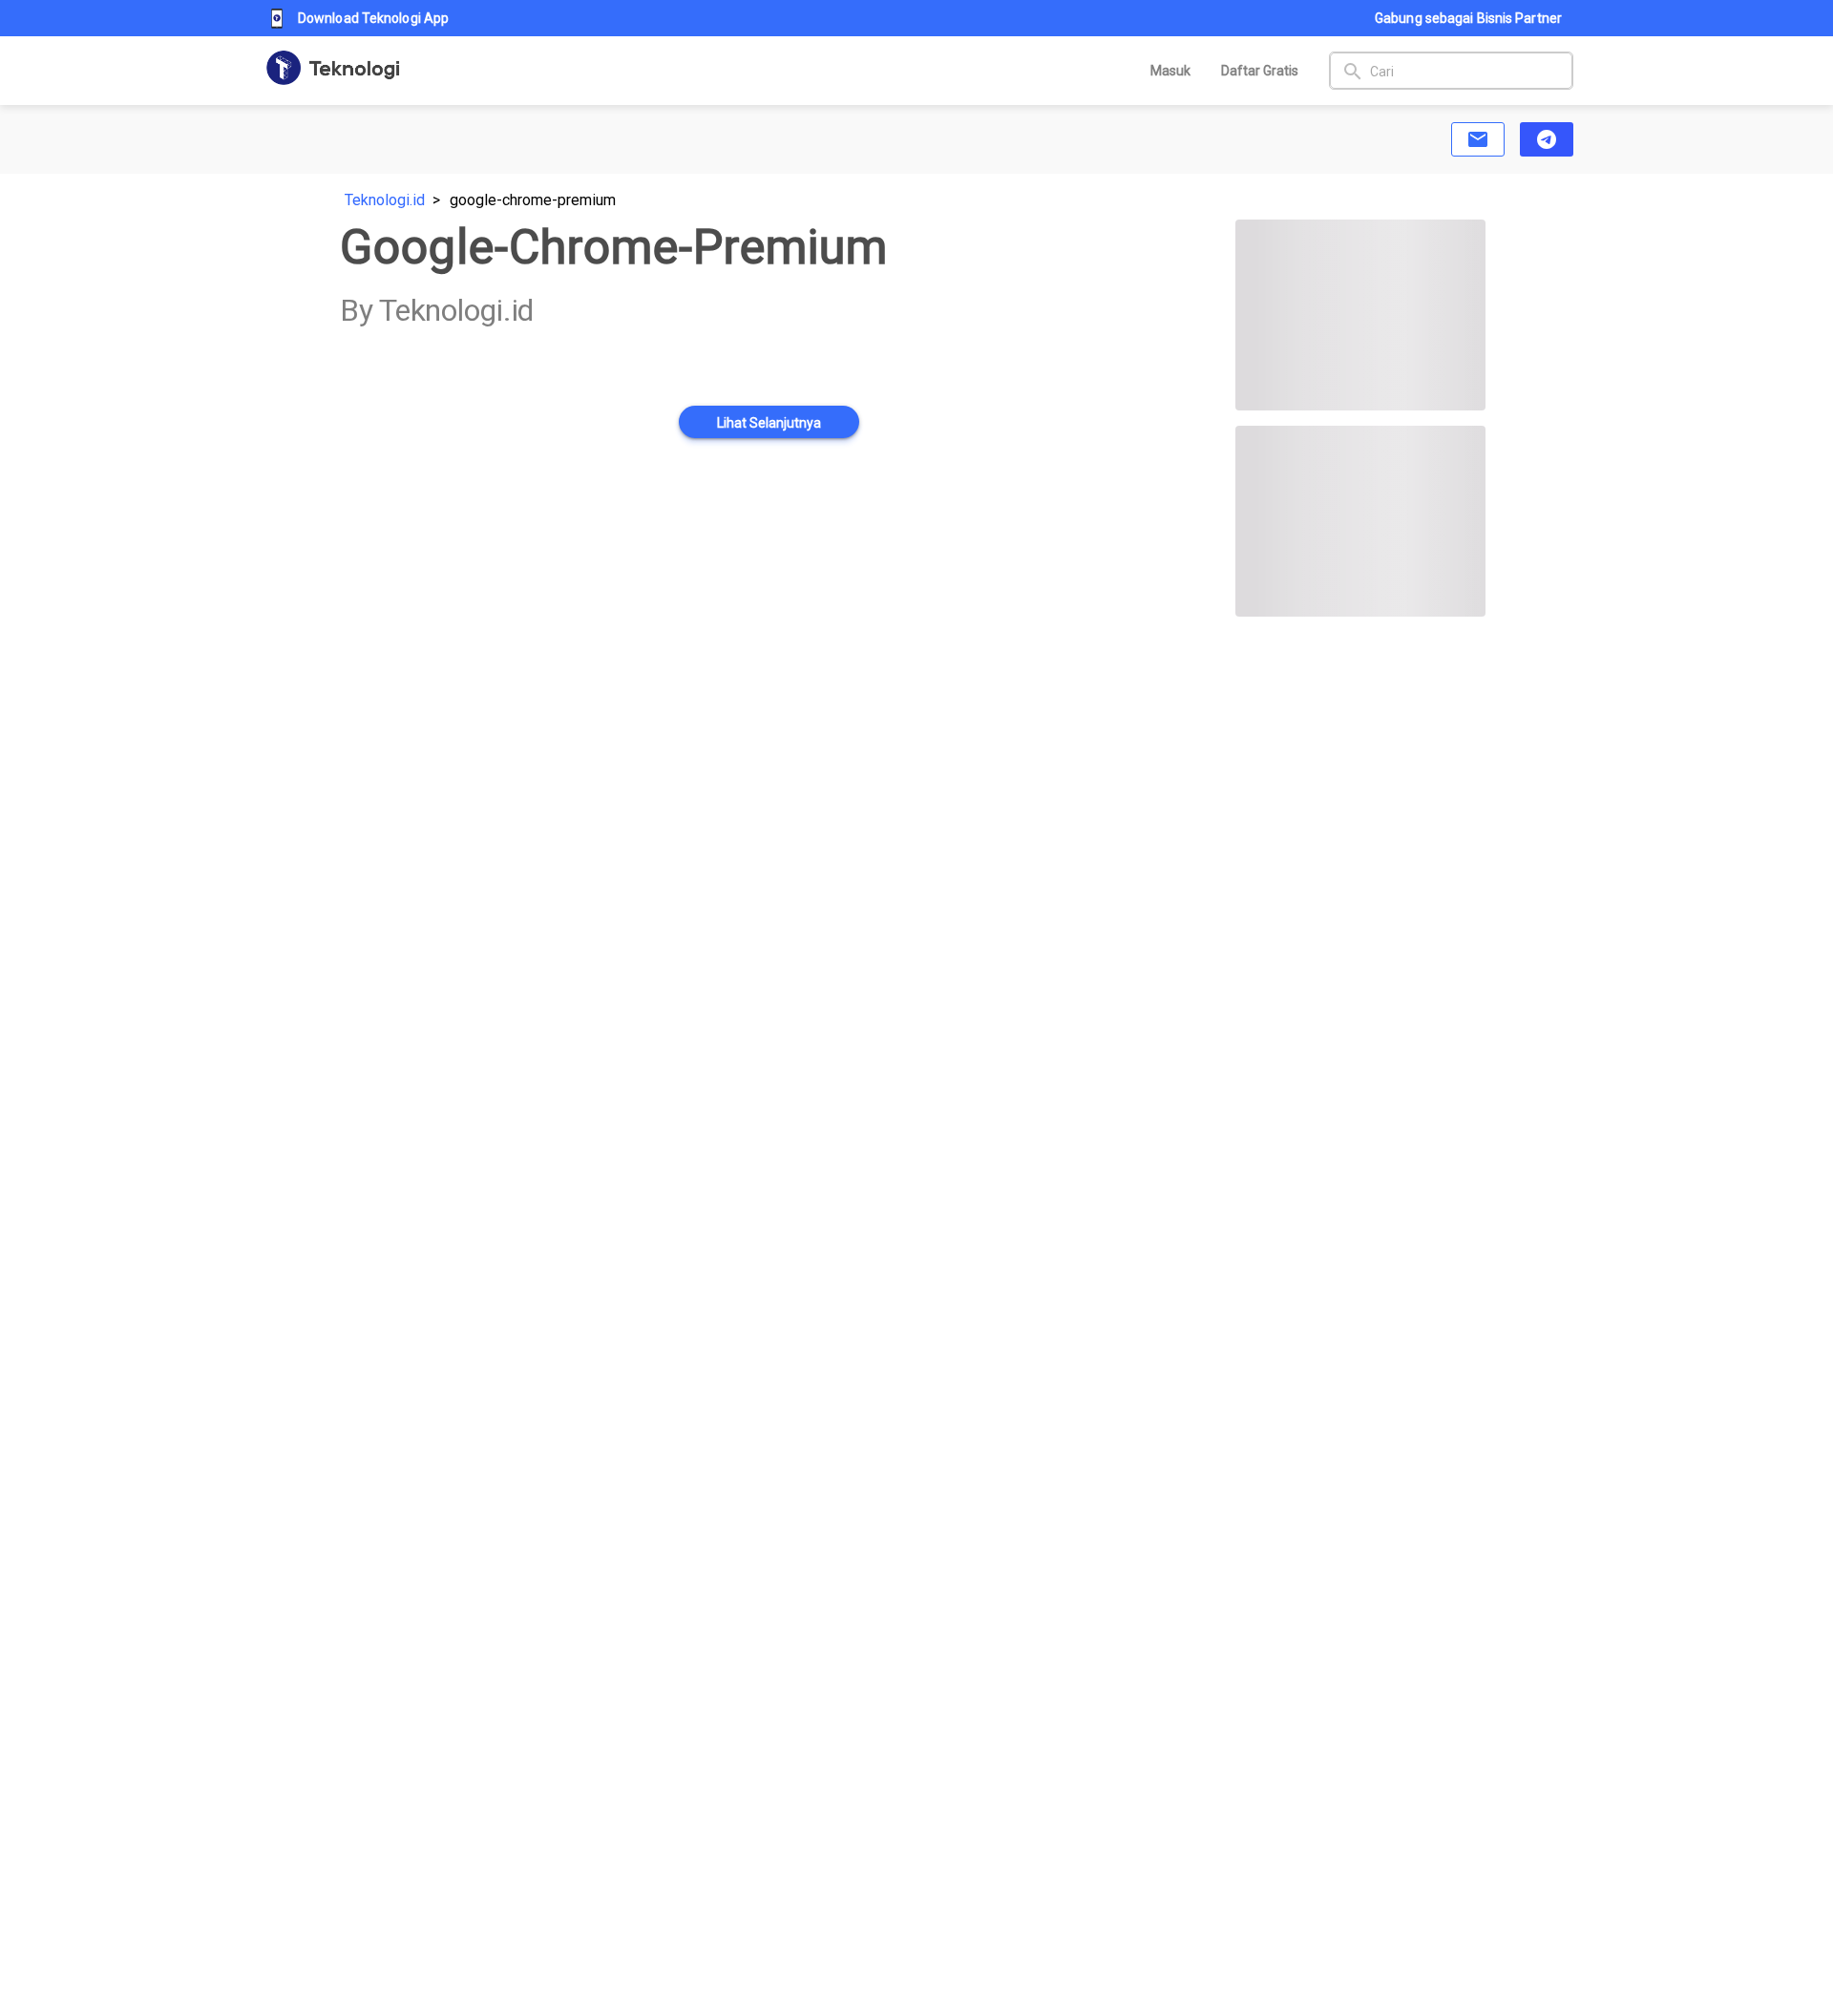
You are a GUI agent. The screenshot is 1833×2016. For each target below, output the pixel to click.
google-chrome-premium (533, 200)
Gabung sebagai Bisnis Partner (1468, 18)
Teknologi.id (385, 200)
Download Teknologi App (373, 18)
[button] (1478, 139)
